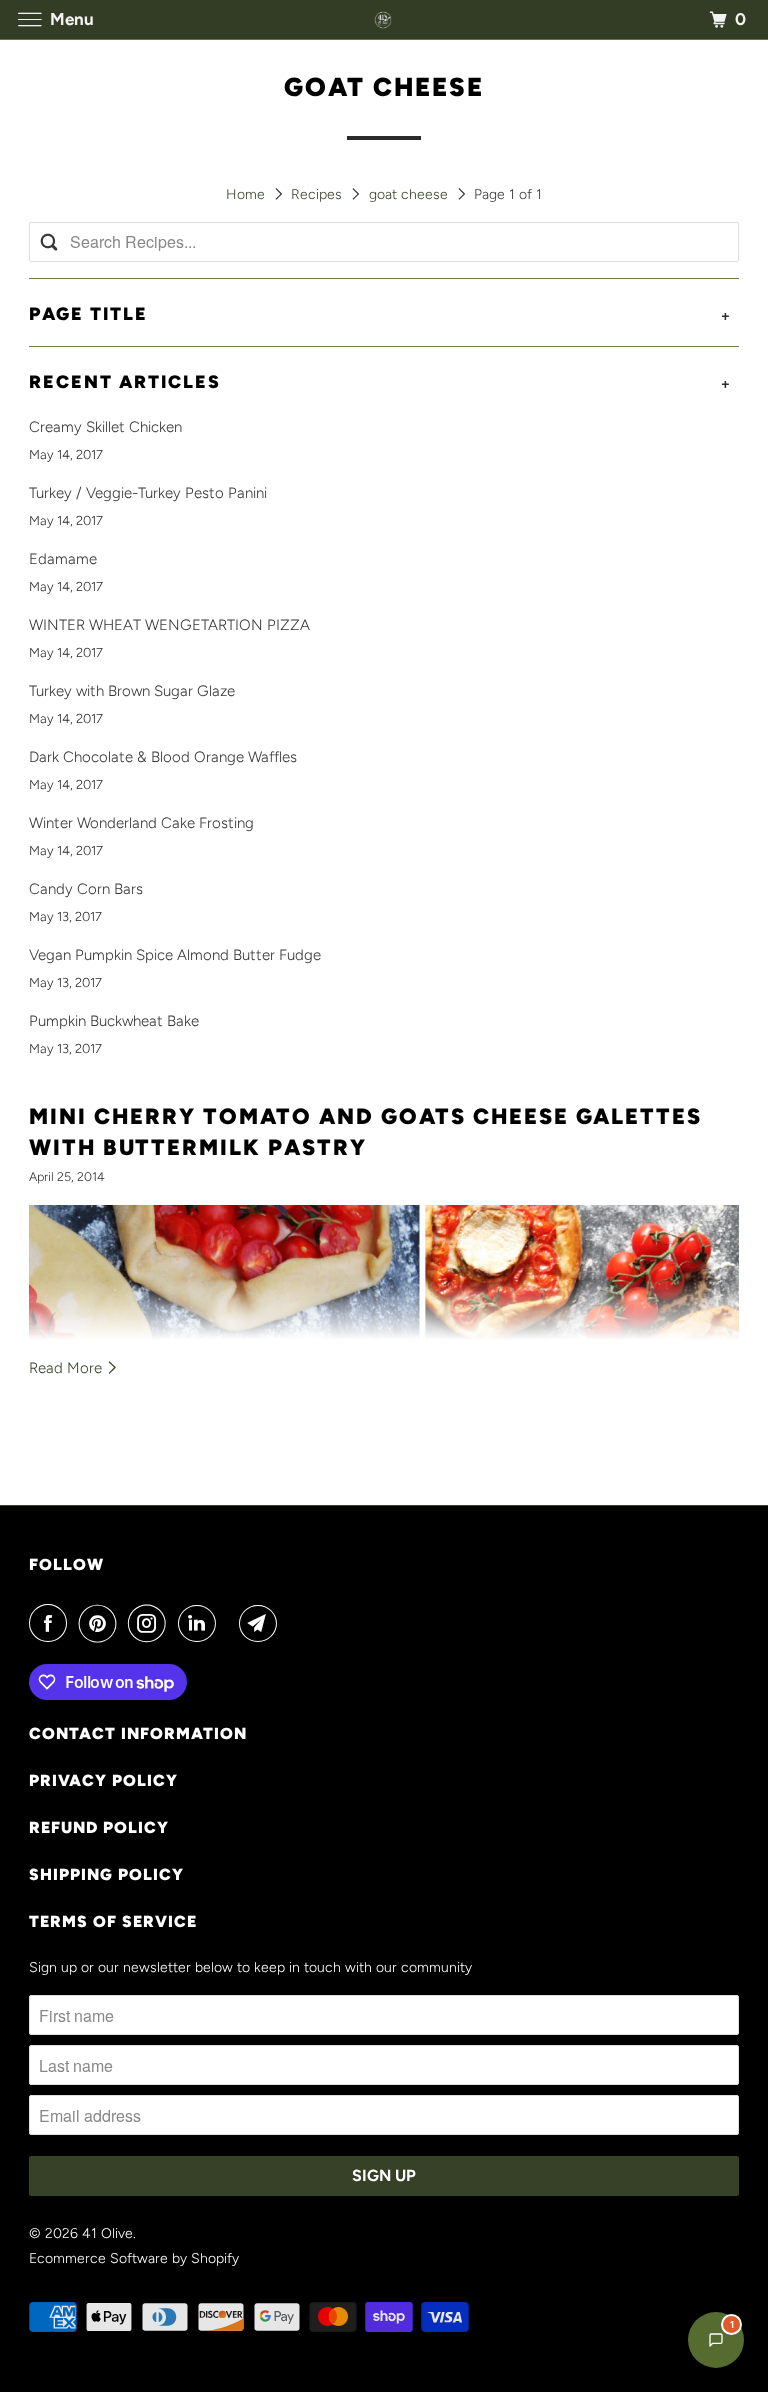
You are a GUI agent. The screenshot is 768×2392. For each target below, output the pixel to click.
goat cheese (384, 87)
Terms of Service (113, 1921)
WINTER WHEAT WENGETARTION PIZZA (169, 625)
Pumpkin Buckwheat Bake (114, 1021)
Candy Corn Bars (86, 889)
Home (245, 194)
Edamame (63, 559)
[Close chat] (700, 1902)
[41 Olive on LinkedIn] (201, 1623)
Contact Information (138, 1733)
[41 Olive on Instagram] (151, 1623)
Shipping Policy (106, 1874)
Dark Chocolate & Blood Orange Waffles (163, 757)
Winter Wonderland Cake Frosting (141, 823)
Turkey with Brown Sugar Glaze (132, 691)
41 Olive (107, 2233)
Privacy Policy (103, 1780)
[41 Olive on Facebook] (52, 1623)
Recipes (316, 194)
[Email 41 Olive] (262, 1623)
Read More (67, 1368)
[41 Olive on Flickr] (232, 1623)
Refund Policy (99, 1827)
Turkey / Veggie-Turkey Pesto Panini (148, 493)
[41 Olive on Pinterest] (102, 1623)
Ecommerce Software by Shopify (134, 2258)
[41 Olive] (384, 19)
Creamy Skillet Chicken (105, 427)
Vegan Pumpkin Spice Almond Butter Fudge (175, 955)
